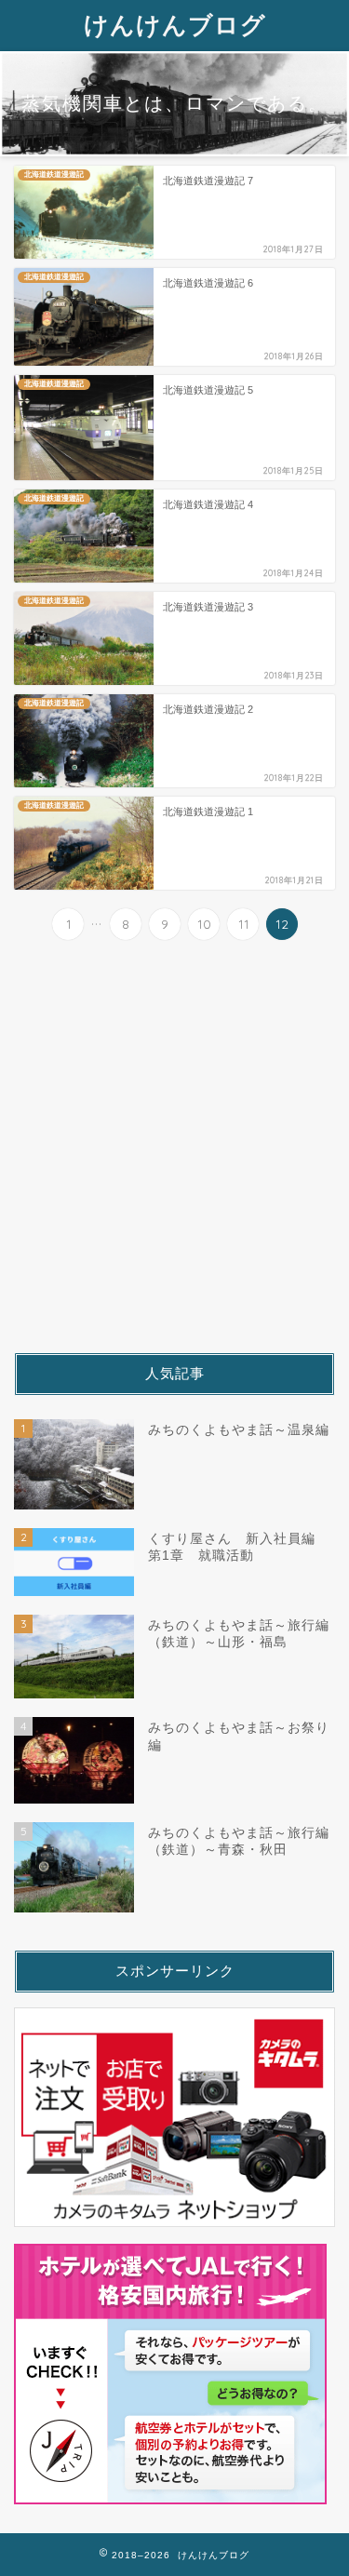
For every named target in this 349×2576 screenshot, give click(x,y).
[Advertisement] (174, 1147)
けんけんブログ (175, 24)
